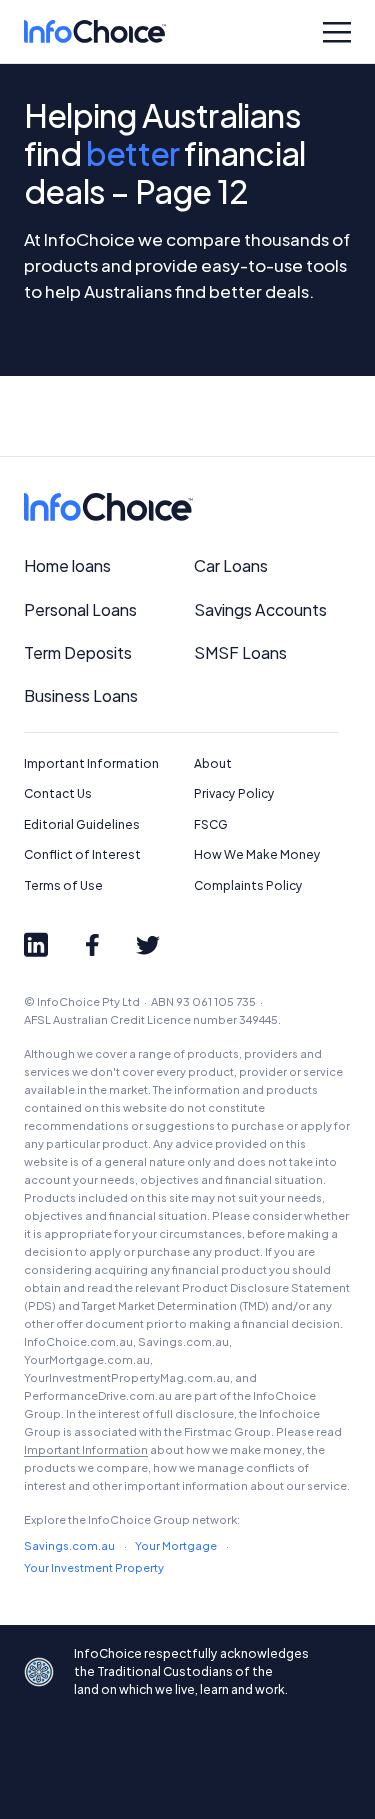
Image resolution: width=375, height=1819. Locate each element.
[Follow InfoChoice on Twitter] (148, 945)
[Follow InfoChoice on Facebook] (92, 945)
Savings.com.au (69, 1545)
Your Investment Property (94, 1567)
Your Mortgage (176, 1545)
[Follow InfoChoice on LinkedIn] (36, 945)
